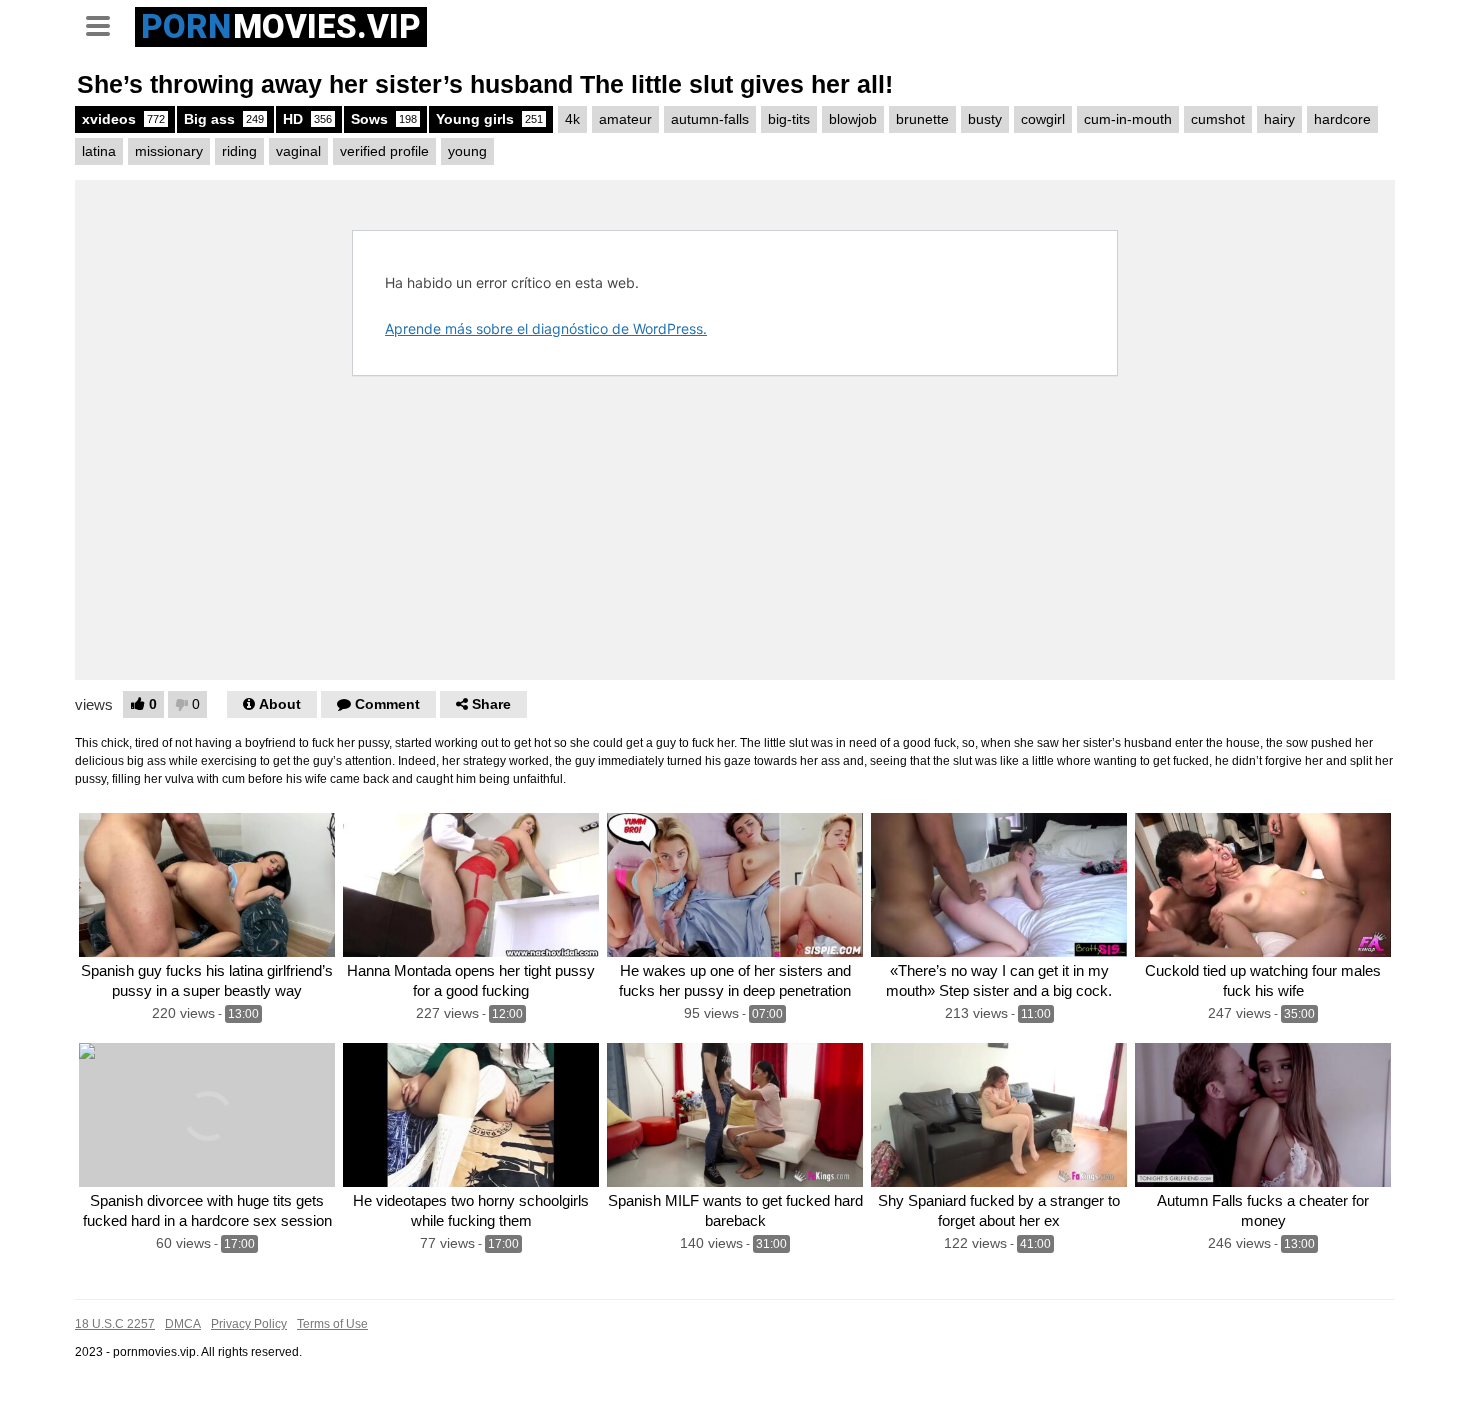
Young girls (489, 119)
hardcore (1342, 119)
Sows (384, 119)
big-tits (789, 119)
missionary (169, 151)
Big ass (224, 119)
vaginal (298, 151)
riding (239, 151)
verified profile (384, 151)
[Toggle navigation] (105, 24)
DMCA (183, 1324)
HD (307, 119)
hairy (1279, 119)
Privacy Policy (249, 1324)
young (467, 151)
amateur (625, 119)
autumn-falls (710, 119)
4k (572, 119)
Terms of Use (332, 1324)
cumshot (1218, 119)
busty (985, 119)
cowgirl (1043, 119)
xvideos (123, 119)
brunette (922, 119)
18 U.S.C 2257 (115, 1324)
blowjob (853, 119)
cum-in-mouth (1128, 119)
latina (99, 151)
